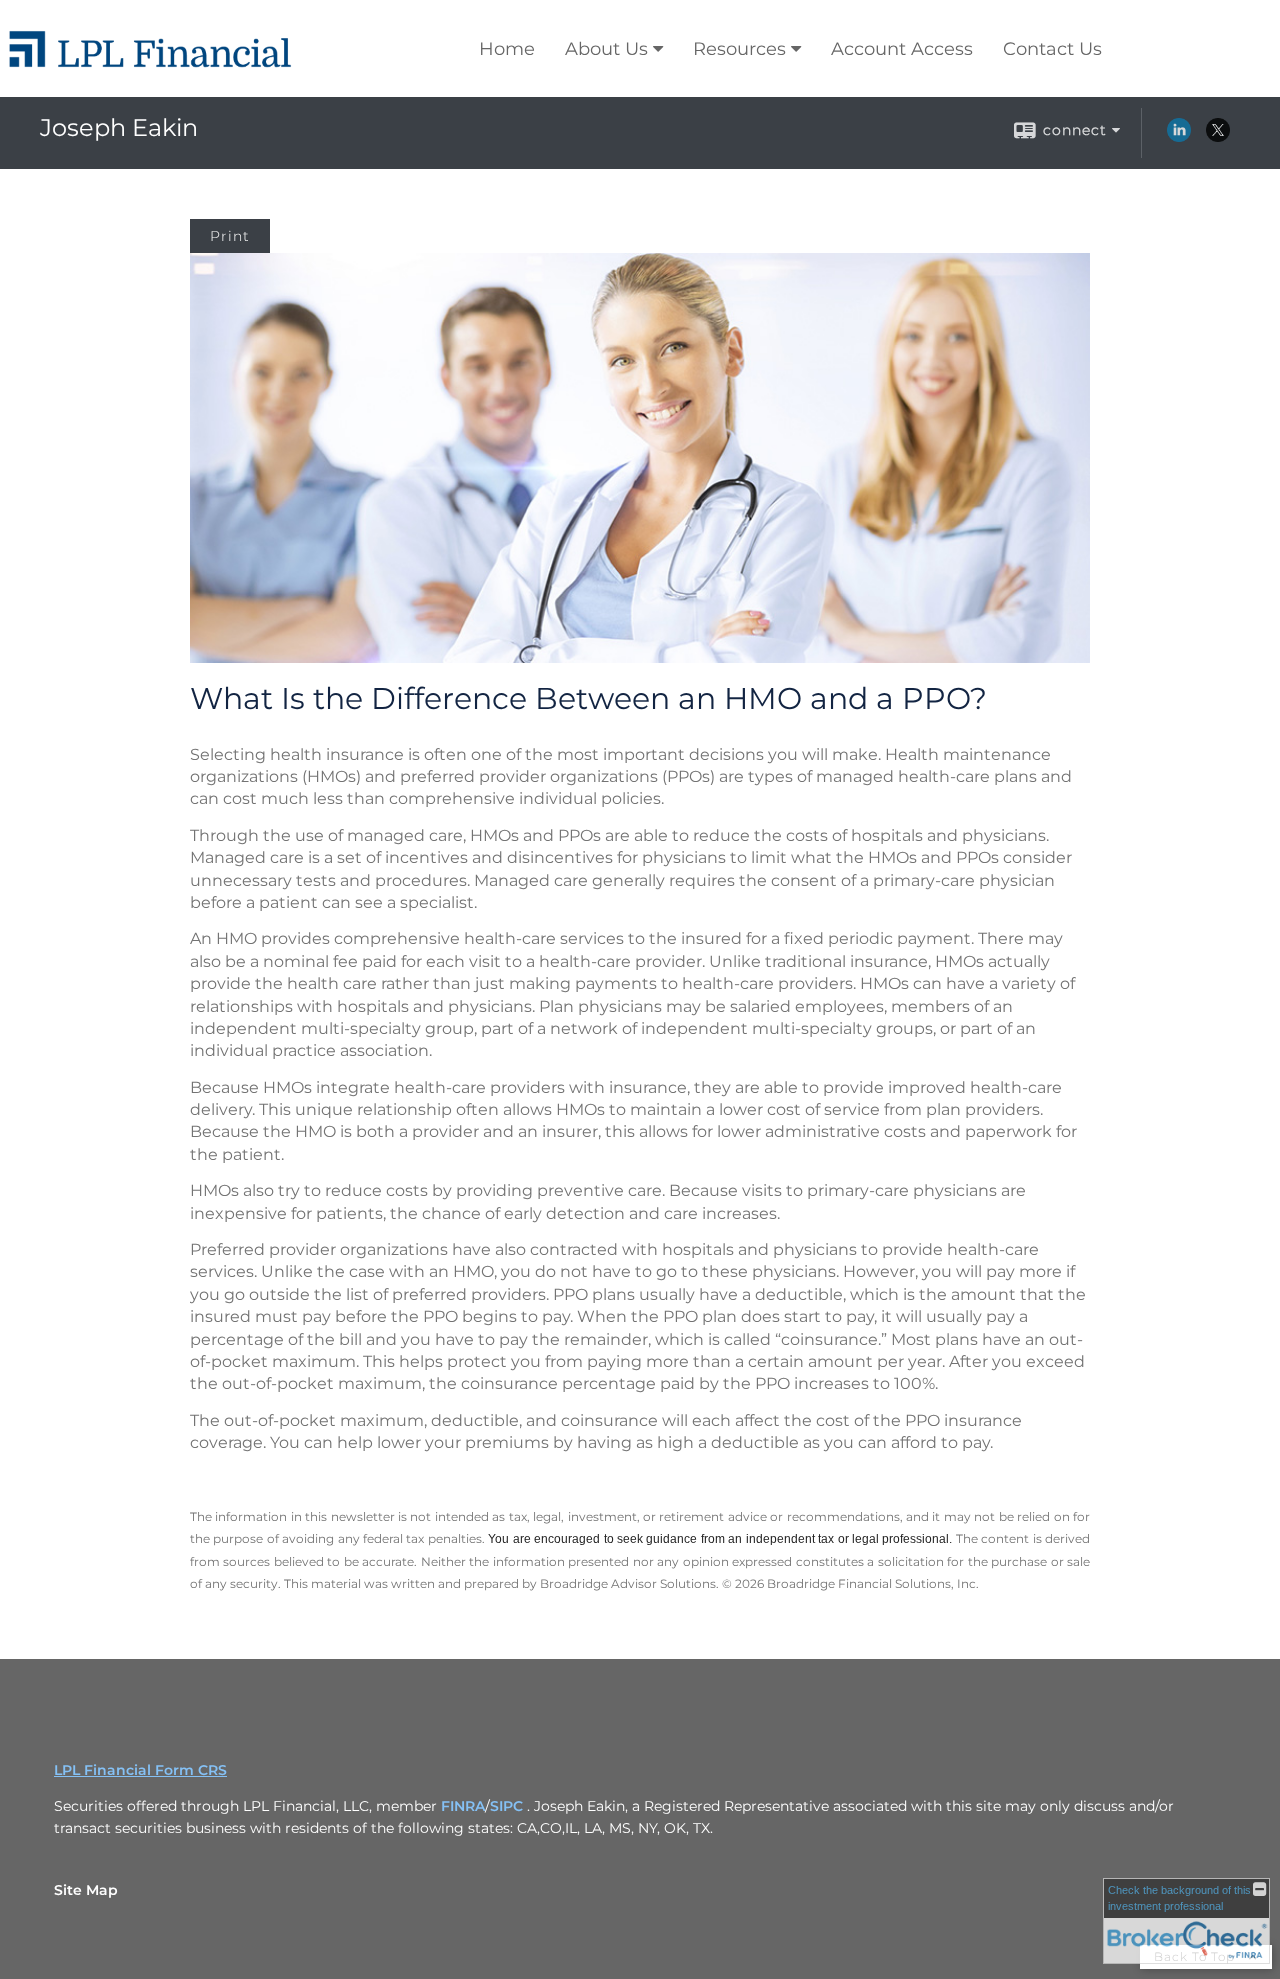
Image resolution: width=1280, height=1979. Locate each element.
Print (230, 236)
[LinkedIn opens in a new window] (1179, 137)
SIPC (508, 1806)
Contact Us (1052, 49)
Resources (739, 49)
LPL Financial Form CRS (140, 1770)
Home (507, 49)
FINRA (463, 1806)
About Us (606, 49)
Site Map (86, 1890)
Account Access (902, 49)
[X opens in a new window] (1218, 137)
